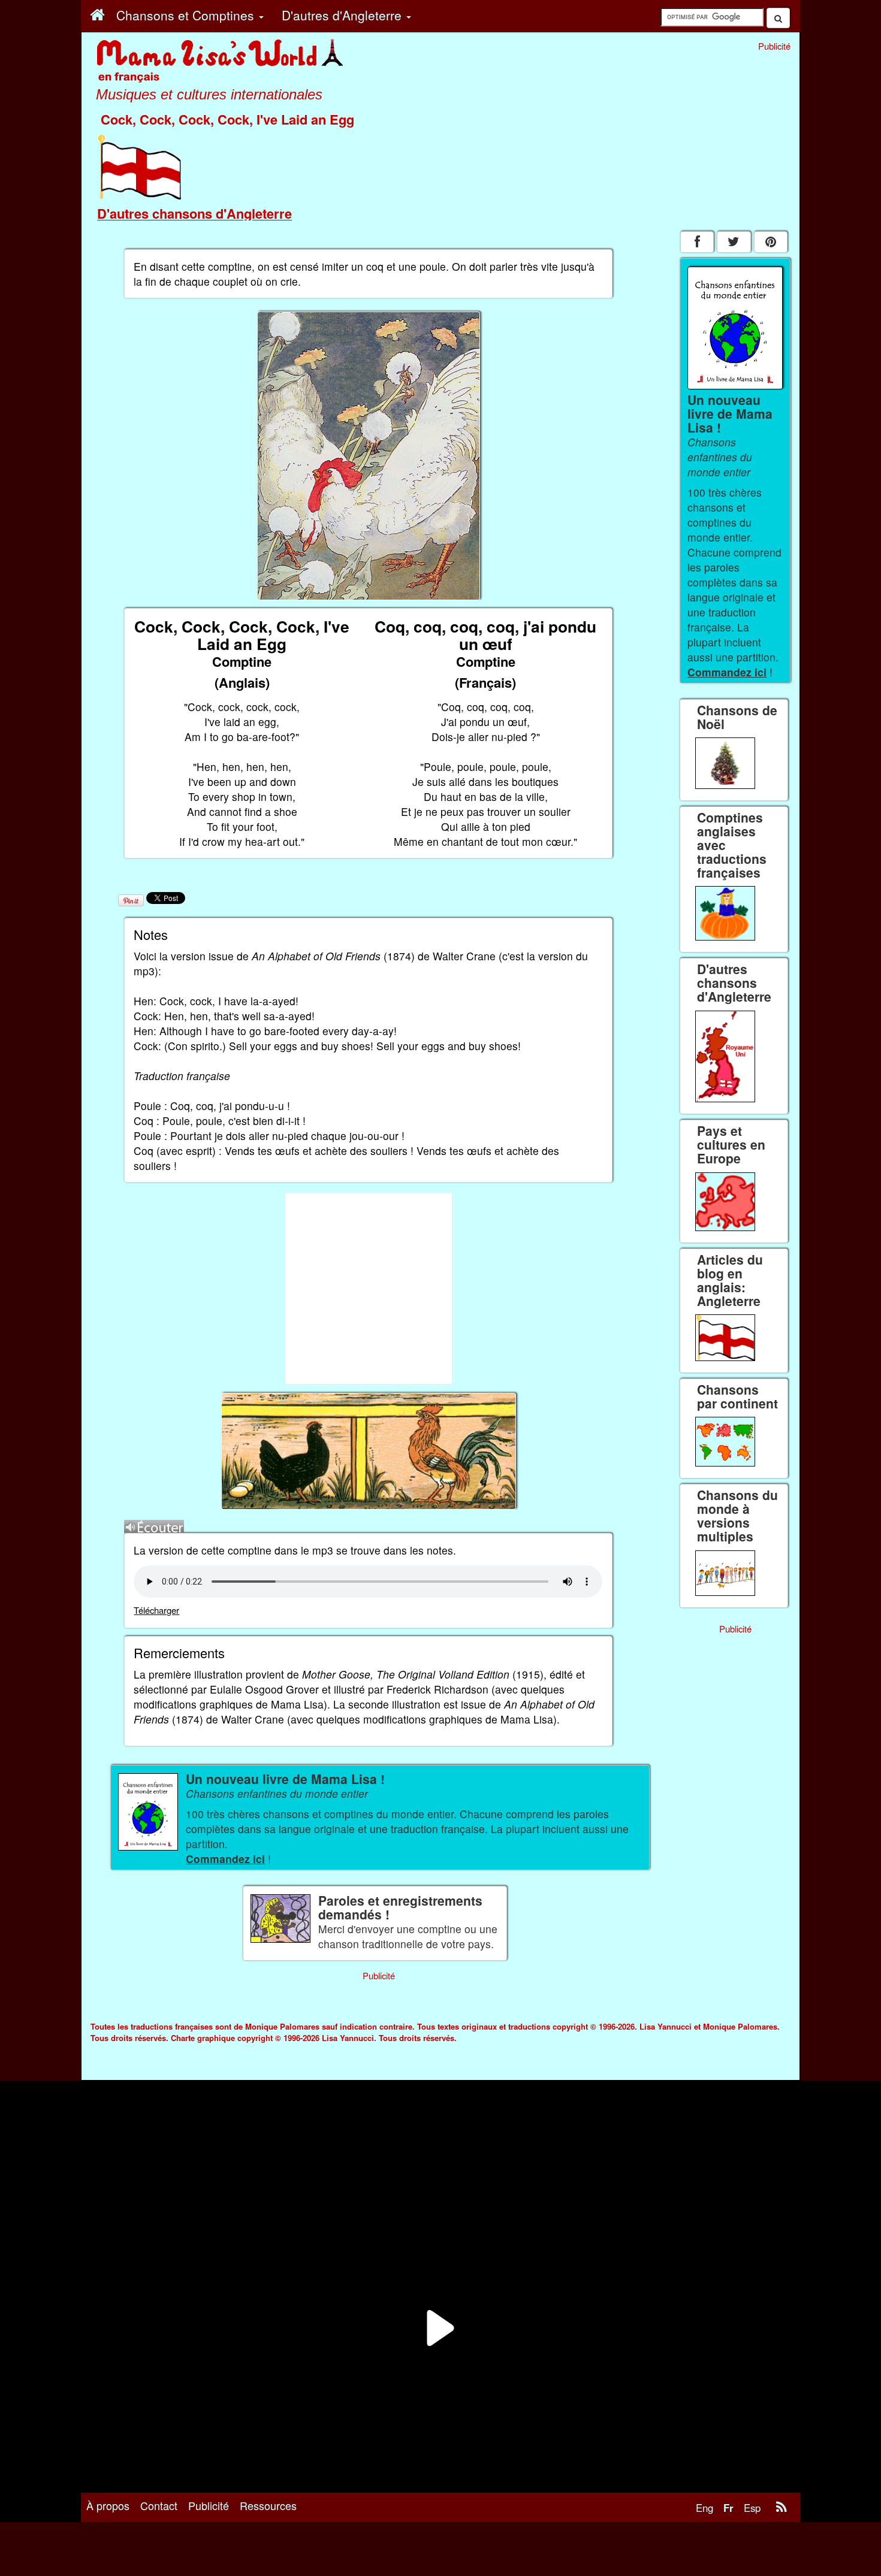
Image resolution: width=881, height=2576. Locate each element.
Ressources (268, 2505)
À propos (108, 2505)
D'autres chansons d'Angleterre (194, 213)
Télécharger (156, 1610)
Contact (159, 2505)
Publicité (209, 2505)
